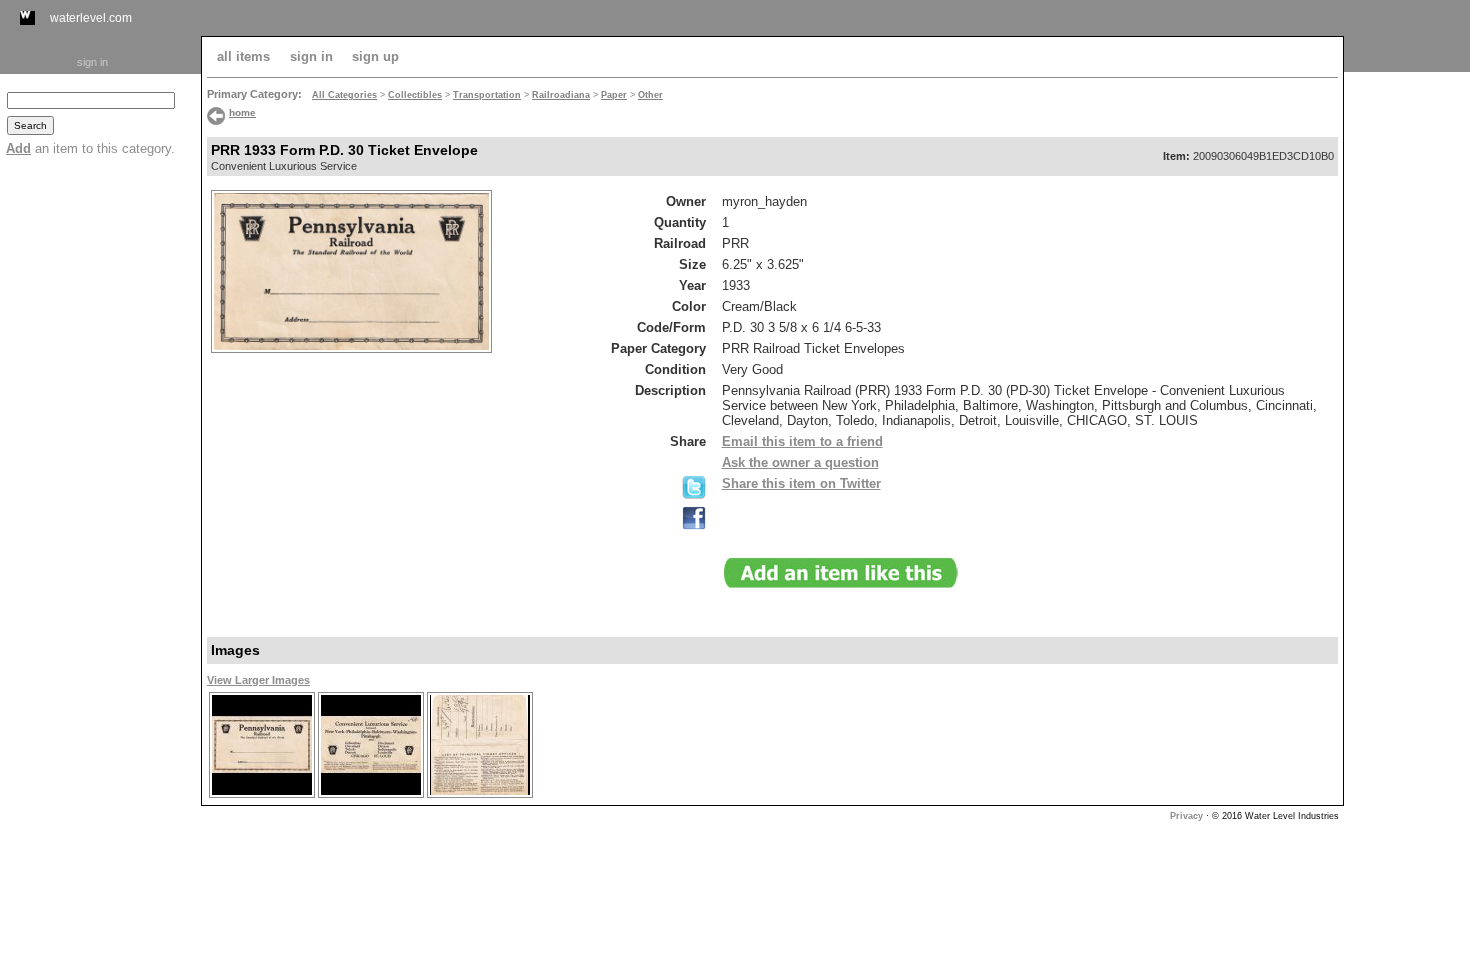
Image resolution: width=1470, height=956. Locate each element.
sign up (375, 56)
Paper (614, 95)
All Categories (344, 95)
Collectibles (415, 95)
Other (650, 95)
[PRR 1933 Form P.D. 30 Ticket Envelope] (261, 796)
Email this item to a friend (802, 441)
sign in (92, 62)
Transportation (487, 95)
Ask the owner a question (800, 462)
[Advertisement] (1407, 377)
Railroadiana (561, 95)
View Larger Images (258, 680)
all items (243, 56)
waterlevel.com (91, 18)
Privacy (1186, 816)
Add (18, 148)
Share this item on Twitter (801, 483)
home (242, 112)
